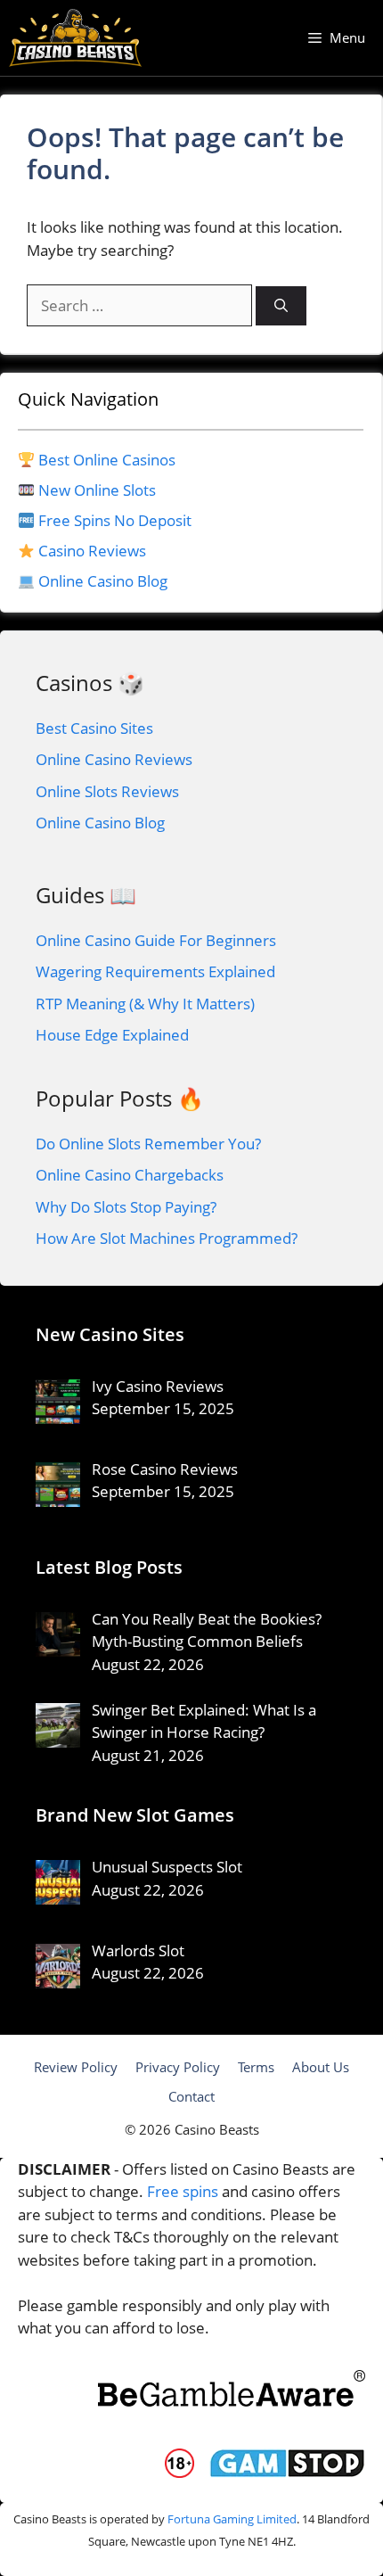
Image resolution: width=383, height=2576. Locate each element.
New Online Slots (97, 490)
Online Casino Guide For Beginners (156, 940)
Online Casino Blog (103, 581)
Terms (256, 2067)
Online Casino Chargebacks (130, 1175)
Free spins (183, 2191)
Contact (191, 2096)
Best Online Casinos (107, 460)
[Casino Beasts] (75, 38)
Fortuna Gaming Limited (232, 2519)
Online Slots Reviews (107, 791)
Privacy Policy (178, 2067)
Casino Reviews (92, 551)
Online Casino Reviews (114, 759)
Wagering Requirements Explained (155, 971)
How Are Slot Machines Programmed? (167, 1238)
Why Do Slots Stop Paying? (126, 1207)
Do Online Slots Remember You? (148, 1144)
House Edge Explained (112, 1035)
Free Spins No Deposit (115, 520)
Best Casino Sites (94, 728)
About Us (321, 2067)
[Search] (281, 306)
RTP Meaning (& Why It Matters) (145, 1004)
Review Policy (76, 2067)
